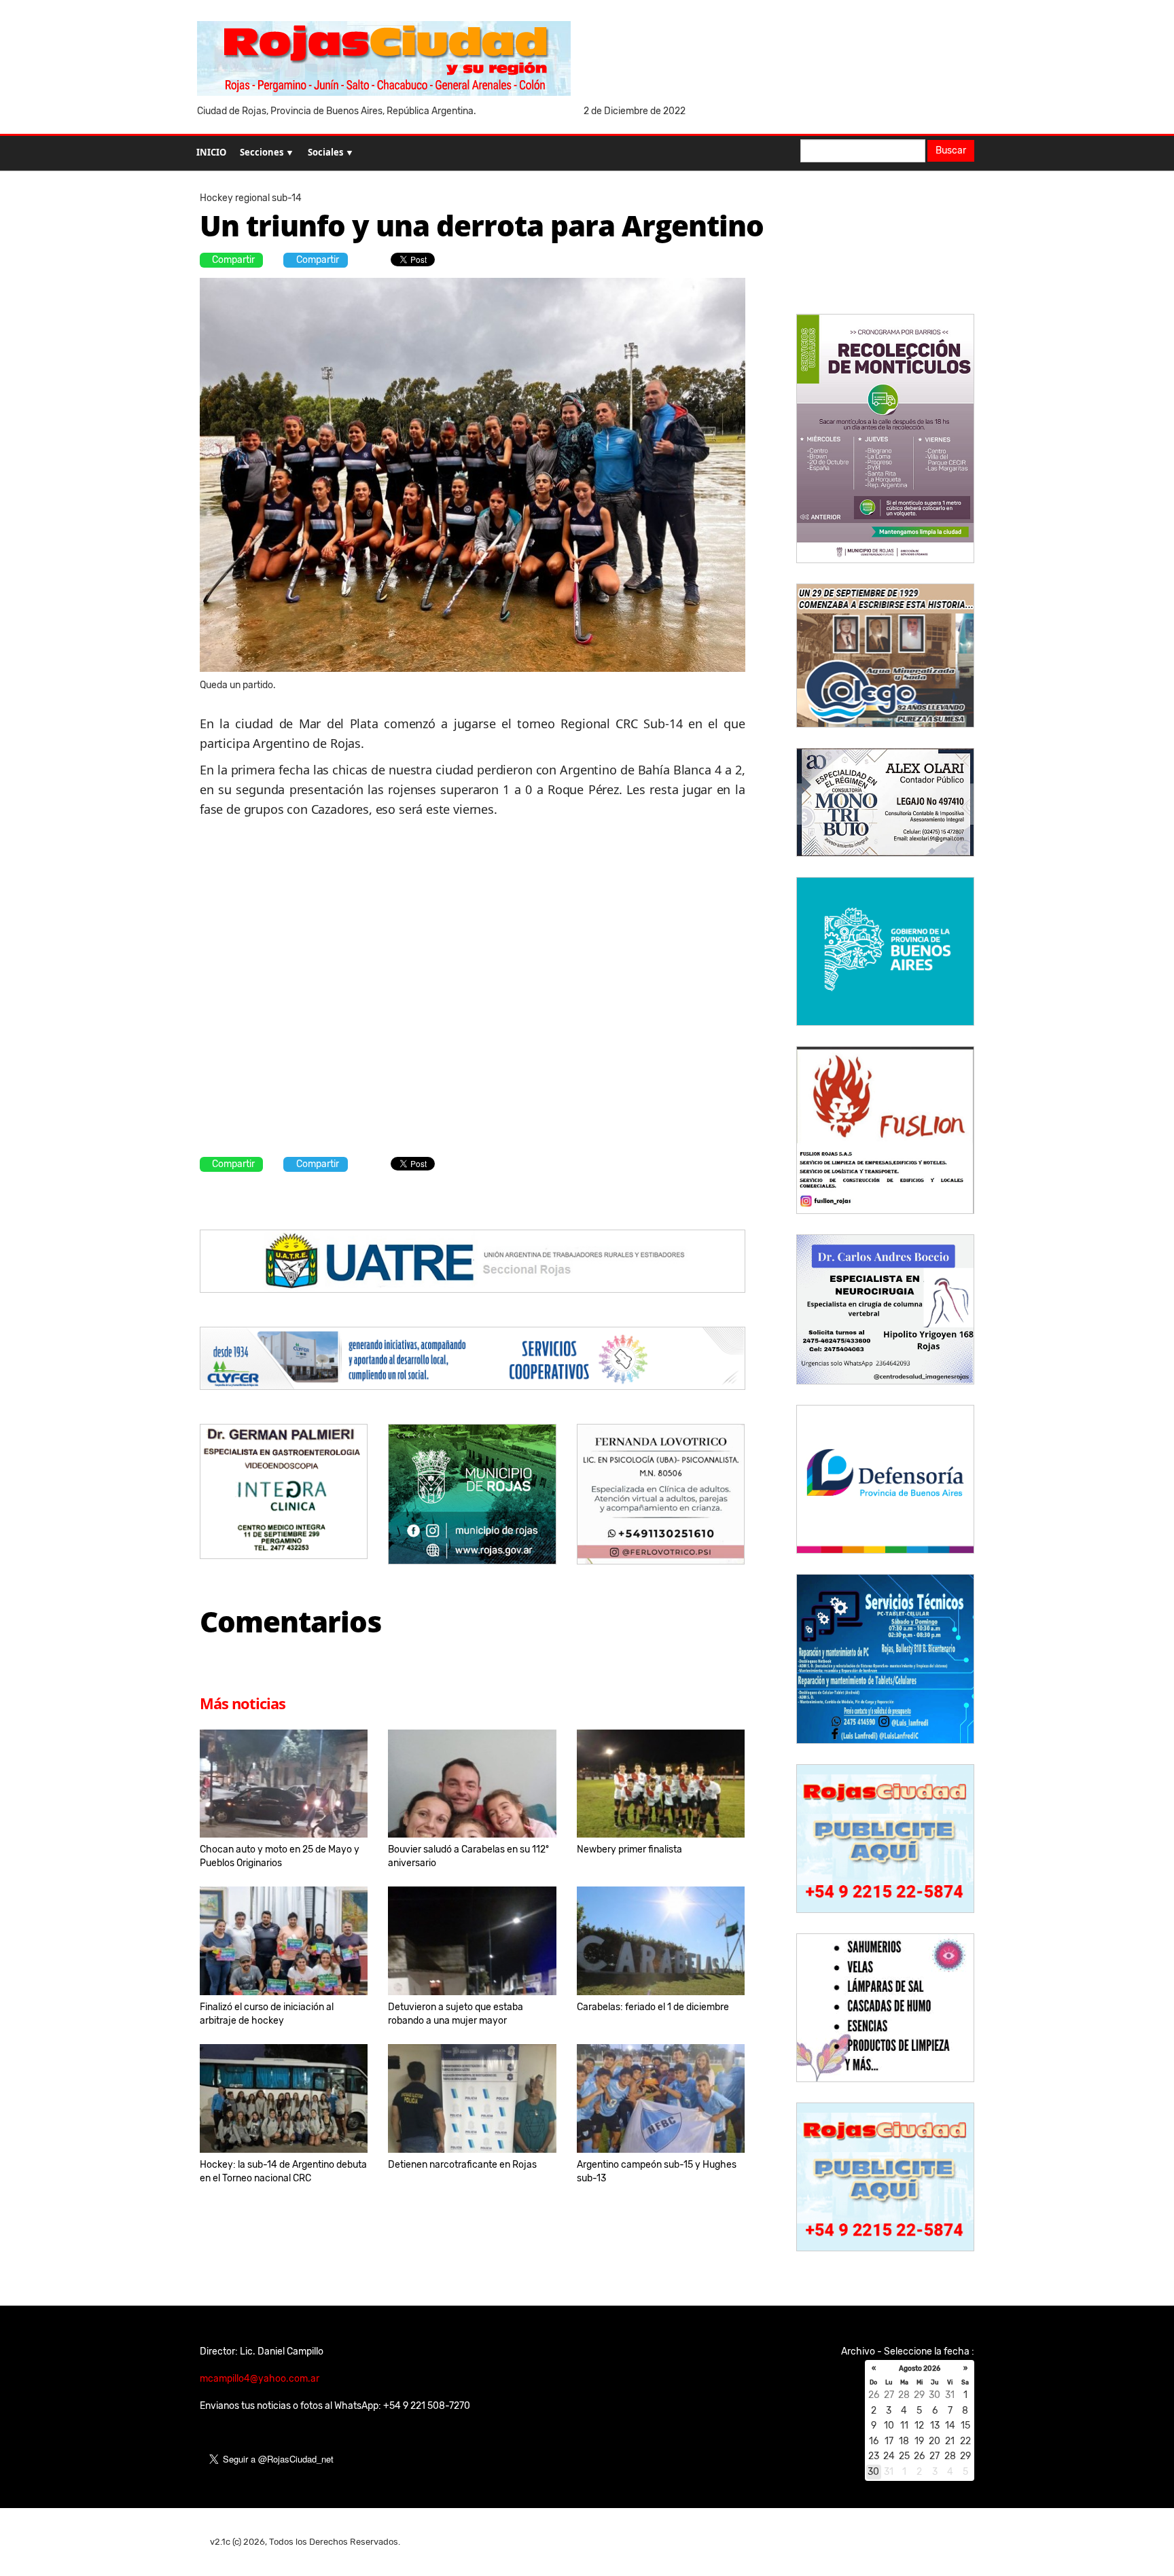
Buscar (951, 150)
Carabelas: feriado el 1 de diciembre (653, 2007)
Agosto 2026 (920, 2369)
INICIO (211, 152)
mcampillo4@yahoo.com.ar (260, 2379)
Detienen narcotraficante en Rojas (462, 2165)
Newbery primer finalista (629, 1849)
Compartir (233, 260)
